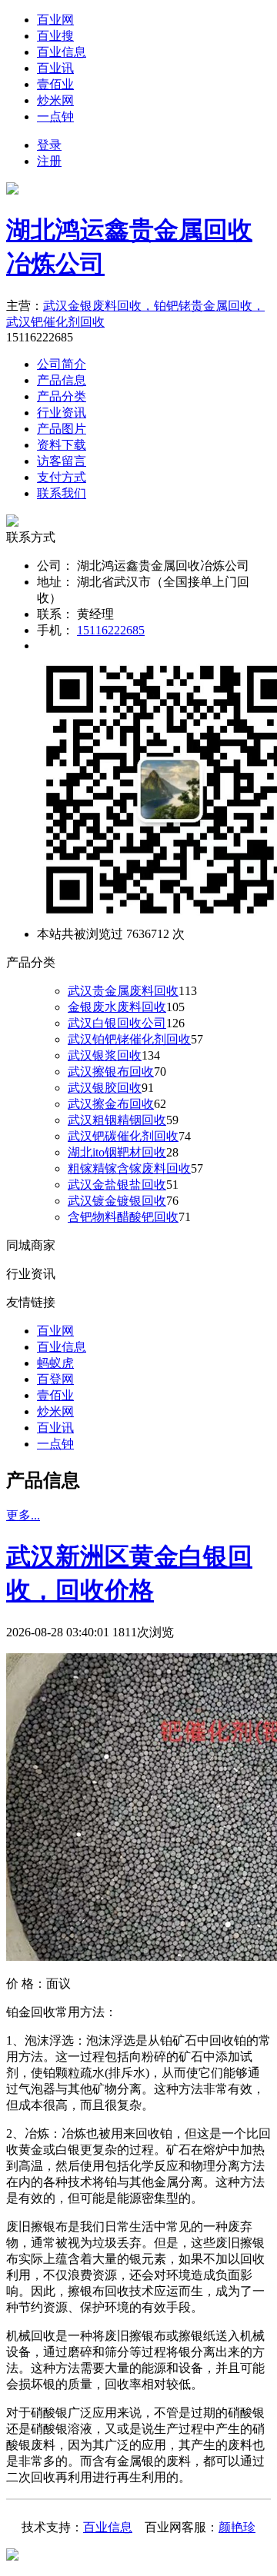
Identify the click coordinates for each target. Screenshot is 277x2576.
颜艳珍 (237, 2527)
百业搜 (55, 36)
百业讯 (55, 68)
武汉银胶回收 (105, 1088)
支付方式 (62, 477)
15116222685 (111, 630)
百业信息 (62, 52)
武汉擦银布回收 (111, 1072)
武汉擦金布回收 (111, 1104)
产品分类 (62, 396)
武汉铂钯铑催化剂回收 (129, 1039)
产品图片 (62, 429)
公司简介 (62, 364)
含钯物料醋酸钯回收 (123, 1217)
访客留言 (62, 461)
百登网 (55, 1379)
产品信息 (62, 380)
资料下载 (62, 445)
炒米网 (55, 100)
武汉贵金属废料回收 (123, 991)
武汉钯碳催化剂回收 (123, 1136)
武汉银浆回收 (105, 1055)
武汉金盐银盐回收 (117, 1185)
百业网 (55, 20)
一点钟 (55, 116)
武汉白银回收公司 (117, 1023)
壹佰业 (55, 84)
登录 (49, 145)
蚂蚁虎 (55, 1363)
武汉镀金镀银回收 (117, 1201)
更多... (23, 1515)
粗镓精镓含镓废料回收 (129, 1168)
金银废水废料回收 (117, 1007)
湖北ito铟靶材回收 (117, 1152)
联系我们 (62, 493)
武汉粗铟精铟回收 (117, 1120)
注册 (49, 161)
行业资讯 (62, 413)
